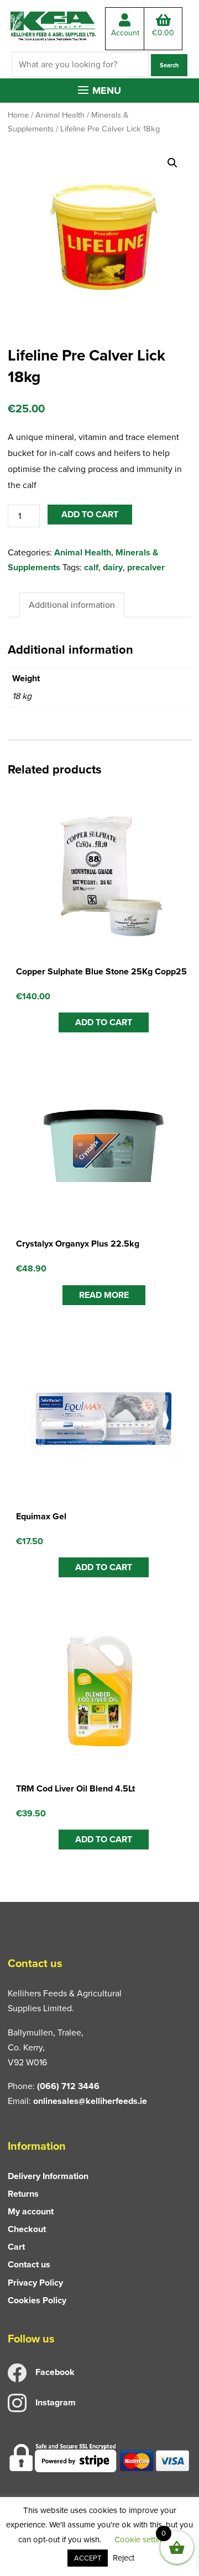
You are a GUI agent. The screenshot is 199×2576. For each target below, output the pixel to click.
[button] (99, 91)
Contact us (29, 2264)
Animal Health (60, 115)
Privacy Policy (35, 2283)
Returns (23, 2194)
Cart (16, 2247)
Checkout (27, 2229)
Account (125, 33)
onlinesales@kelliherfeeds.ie (90, 2101)
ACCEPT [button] (88, 2558)
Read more (104, 1295)
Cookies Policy (37, 2300)
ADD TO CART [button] (104, 1022)
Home (18, 115)
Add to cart (90, 514)
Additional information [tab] (72, 605)
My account (31, 2211)
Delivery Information (48, 2176)
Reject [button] (124, 2558)
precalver (146, 567)
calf (91, 567)
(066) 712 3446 (68, 2086)
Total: (163, 33)
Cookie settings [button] (142, 2540)
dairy (113, 567)
